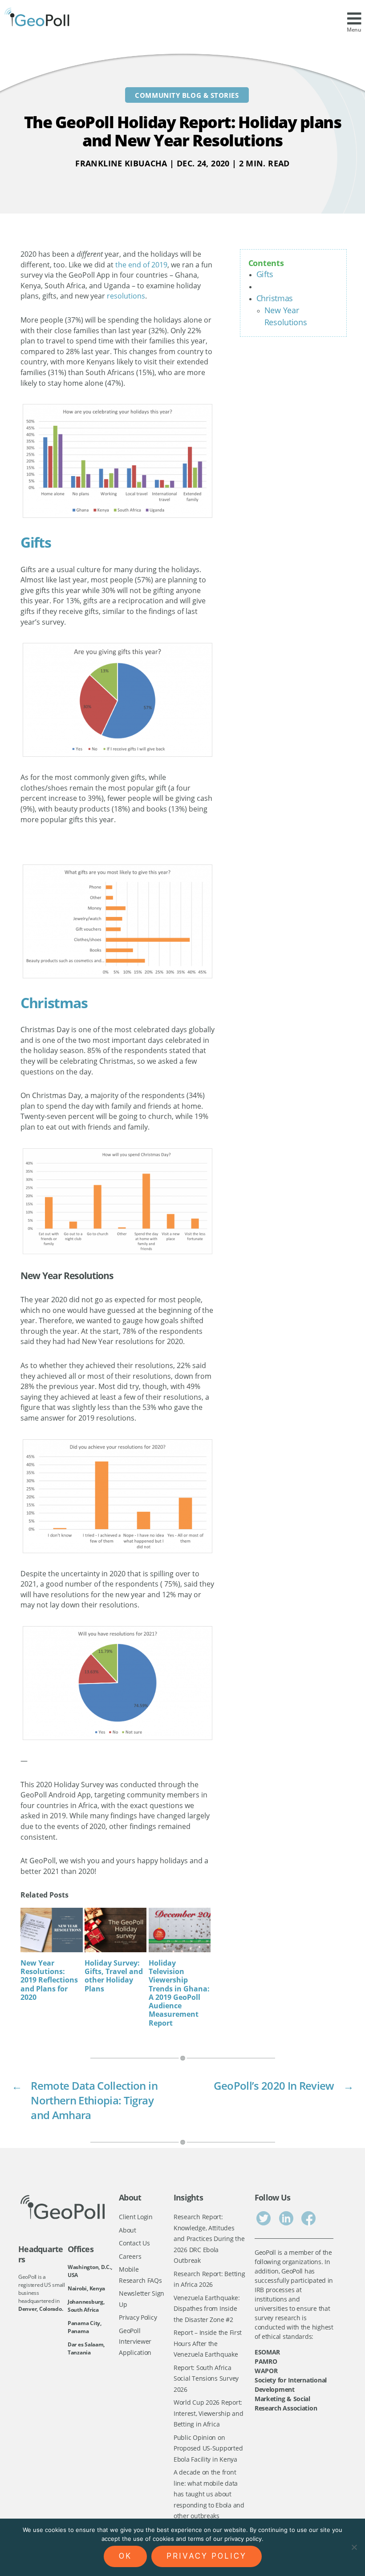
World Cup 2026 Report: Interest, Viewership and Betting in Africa (209, 2413)
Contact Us (134, 2243)
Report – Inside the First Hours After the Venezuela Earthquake (208, 2343)
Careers (130, 2256)
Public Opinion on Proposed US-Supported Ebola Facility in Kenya (208, 2448)
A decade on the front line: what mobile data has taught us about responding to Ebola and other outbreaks (209, 2494)
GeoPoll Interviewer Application (135, 2342)
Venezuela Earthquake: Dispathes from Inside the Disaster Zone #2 (207, 2309)
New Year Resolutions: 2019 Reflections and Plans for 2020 (49, 1980)
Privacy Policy (138, 2317)
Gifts (265, 274)
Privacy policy (207, 2556)
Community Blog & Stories (187, 95)
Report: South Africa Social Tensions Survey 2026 (206, 2378)
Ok (125, 2556)
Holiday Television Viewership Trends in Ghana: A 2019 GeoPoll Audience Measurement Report (179, 1993)
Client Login (136, 2217)
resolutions (126, 296)
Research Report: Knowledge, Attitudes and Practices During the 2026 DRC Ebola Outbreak (209, 2239)
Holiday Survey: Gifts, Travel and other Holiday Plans (114, 1976)
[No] (354, 2547)
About (128, 2230)
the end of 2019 (141, 265)
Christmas (275, 298)
